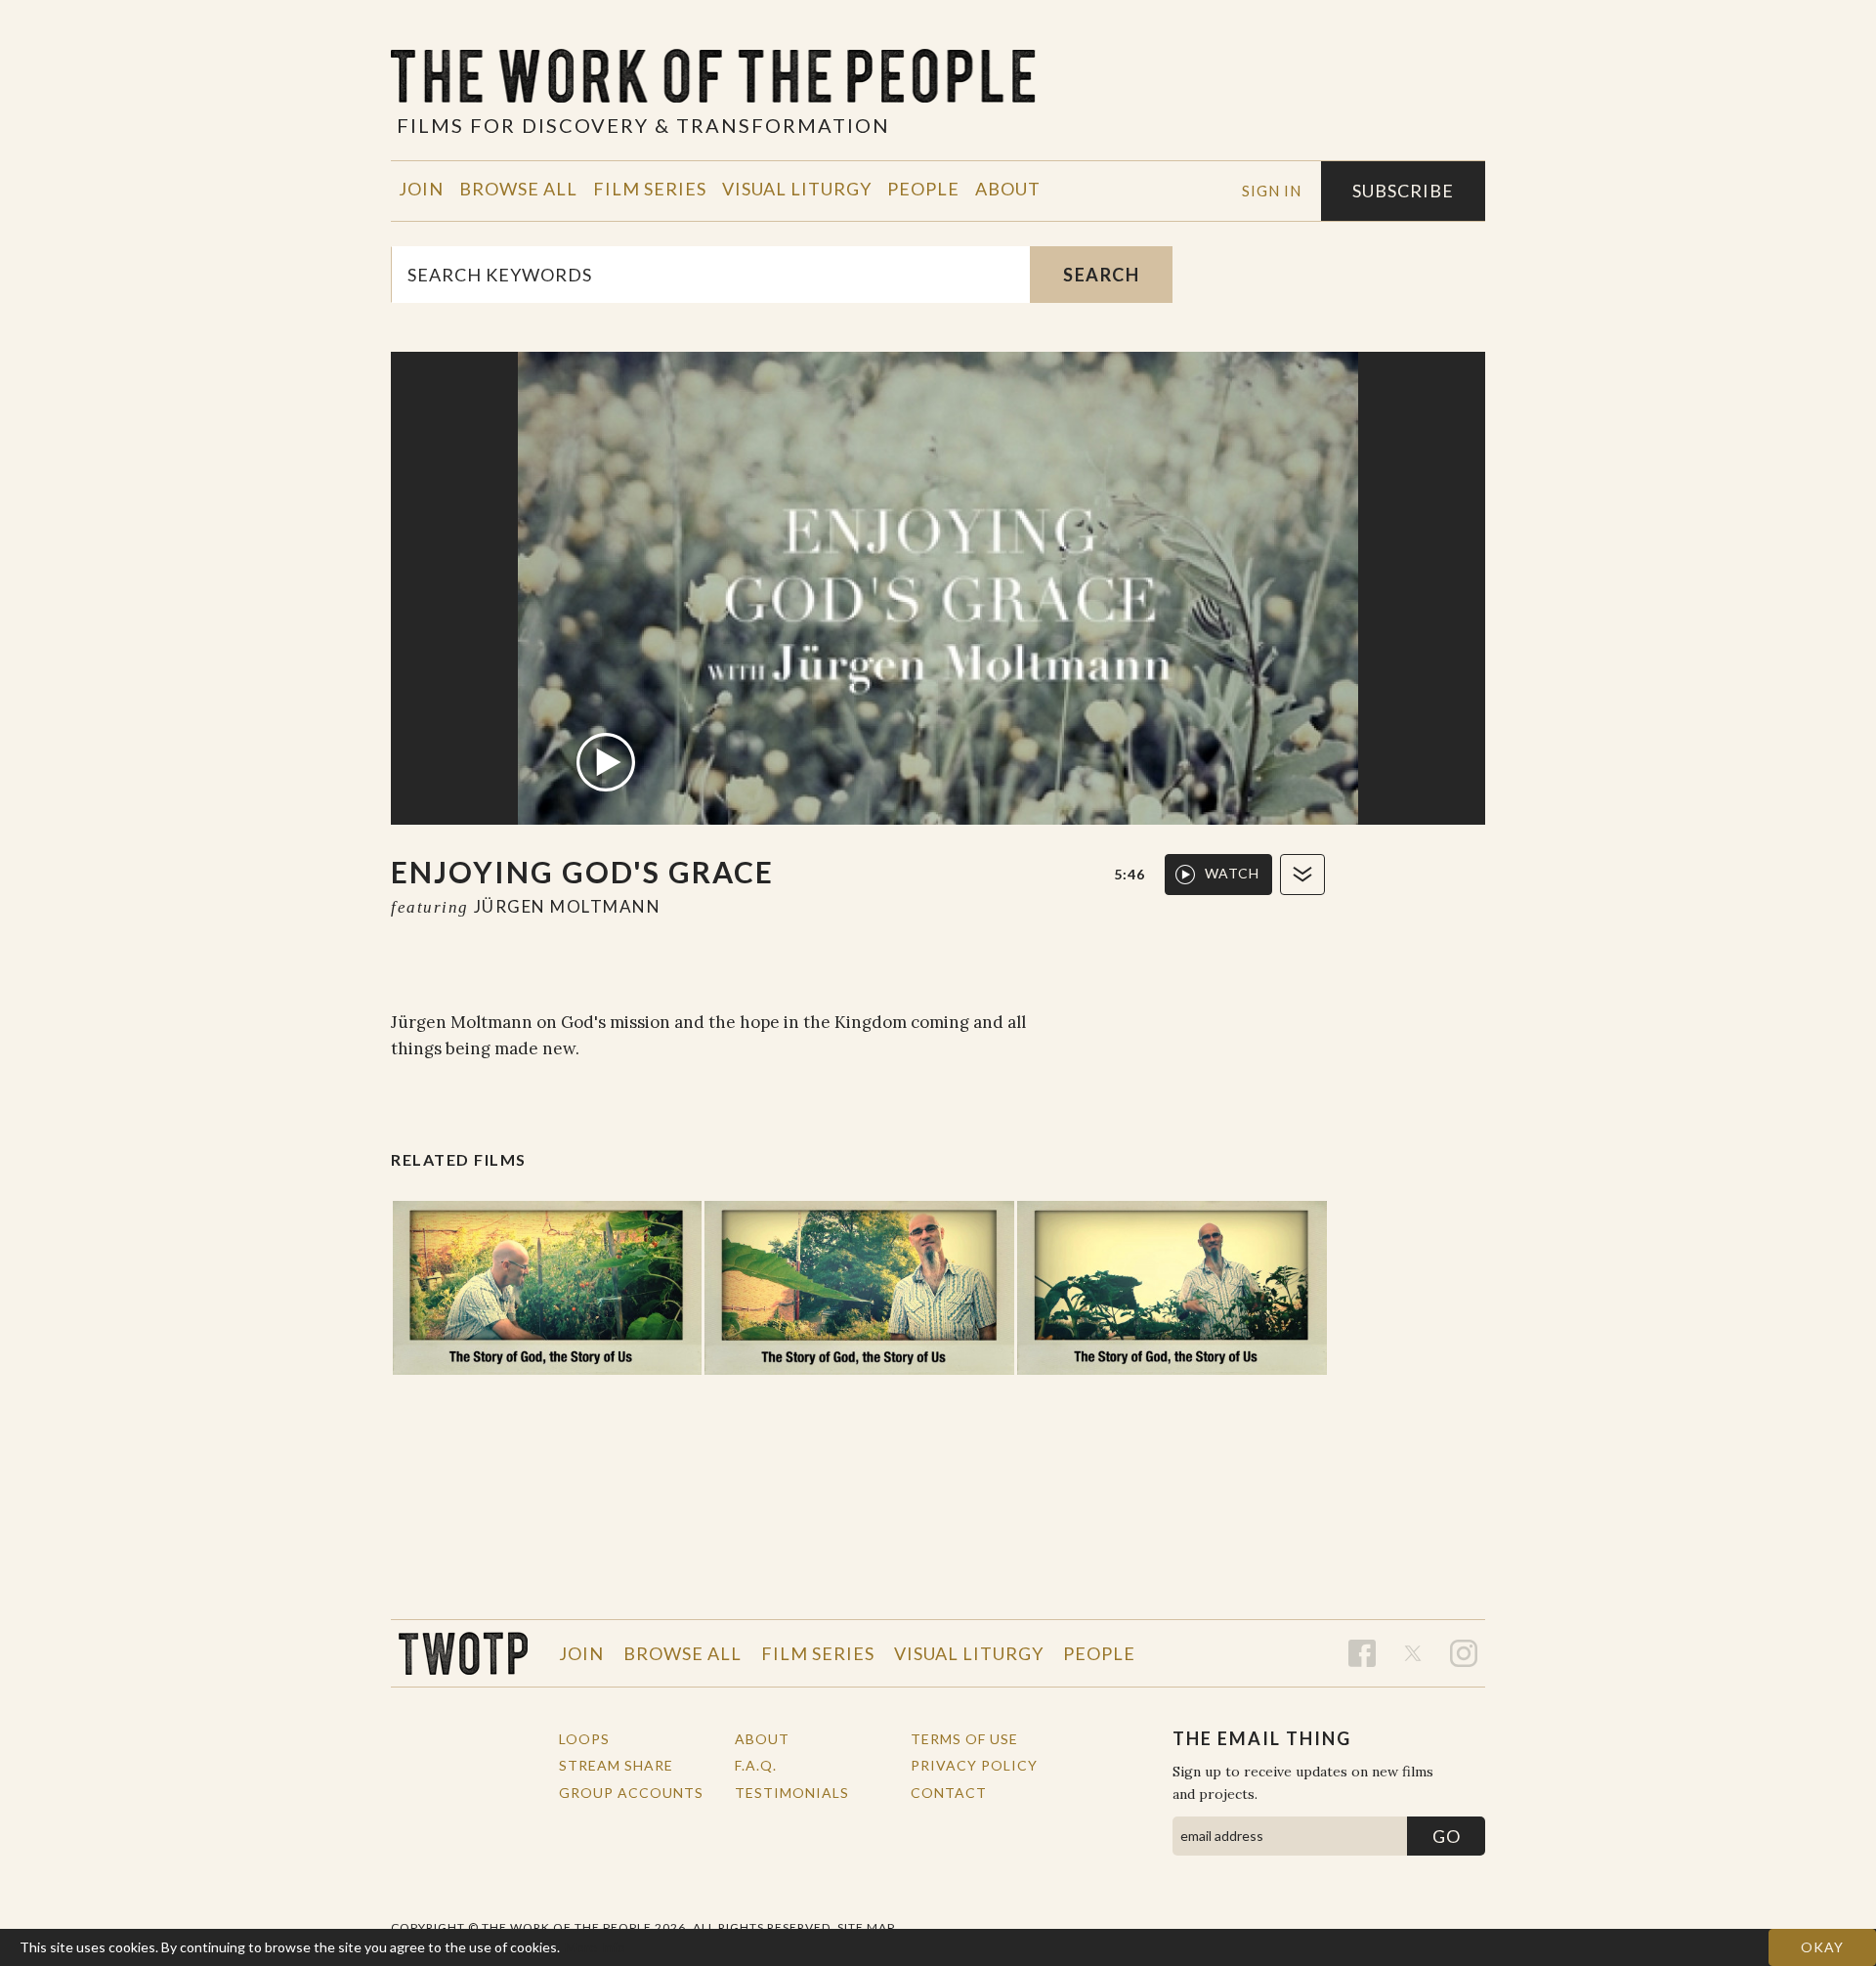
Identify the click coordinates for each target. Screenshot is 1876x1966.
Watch (1232, 873)
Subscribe (1403, 191)
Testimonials (792, 1793)
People (923, 189)
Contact (949, 1793)
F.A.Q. (756, 1765)
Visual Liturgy (797, 189)
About (1008, 189)
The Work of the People (463, 1653)
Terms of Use (964, 1739)
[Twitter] (1413, 1653)
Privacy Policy (974, 1765)
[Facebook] (1362, 1653)
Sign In (1272, 191)
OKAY (1822, 1947)
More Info (595, 1947)
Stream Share (616, 1765)
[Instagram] (1464, 1653)
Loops (584, 1739)
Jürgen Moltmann (568, 906)
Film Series (650, 189)
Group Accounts (631, 1793)
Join (421, 189)
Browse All (518, 189)
